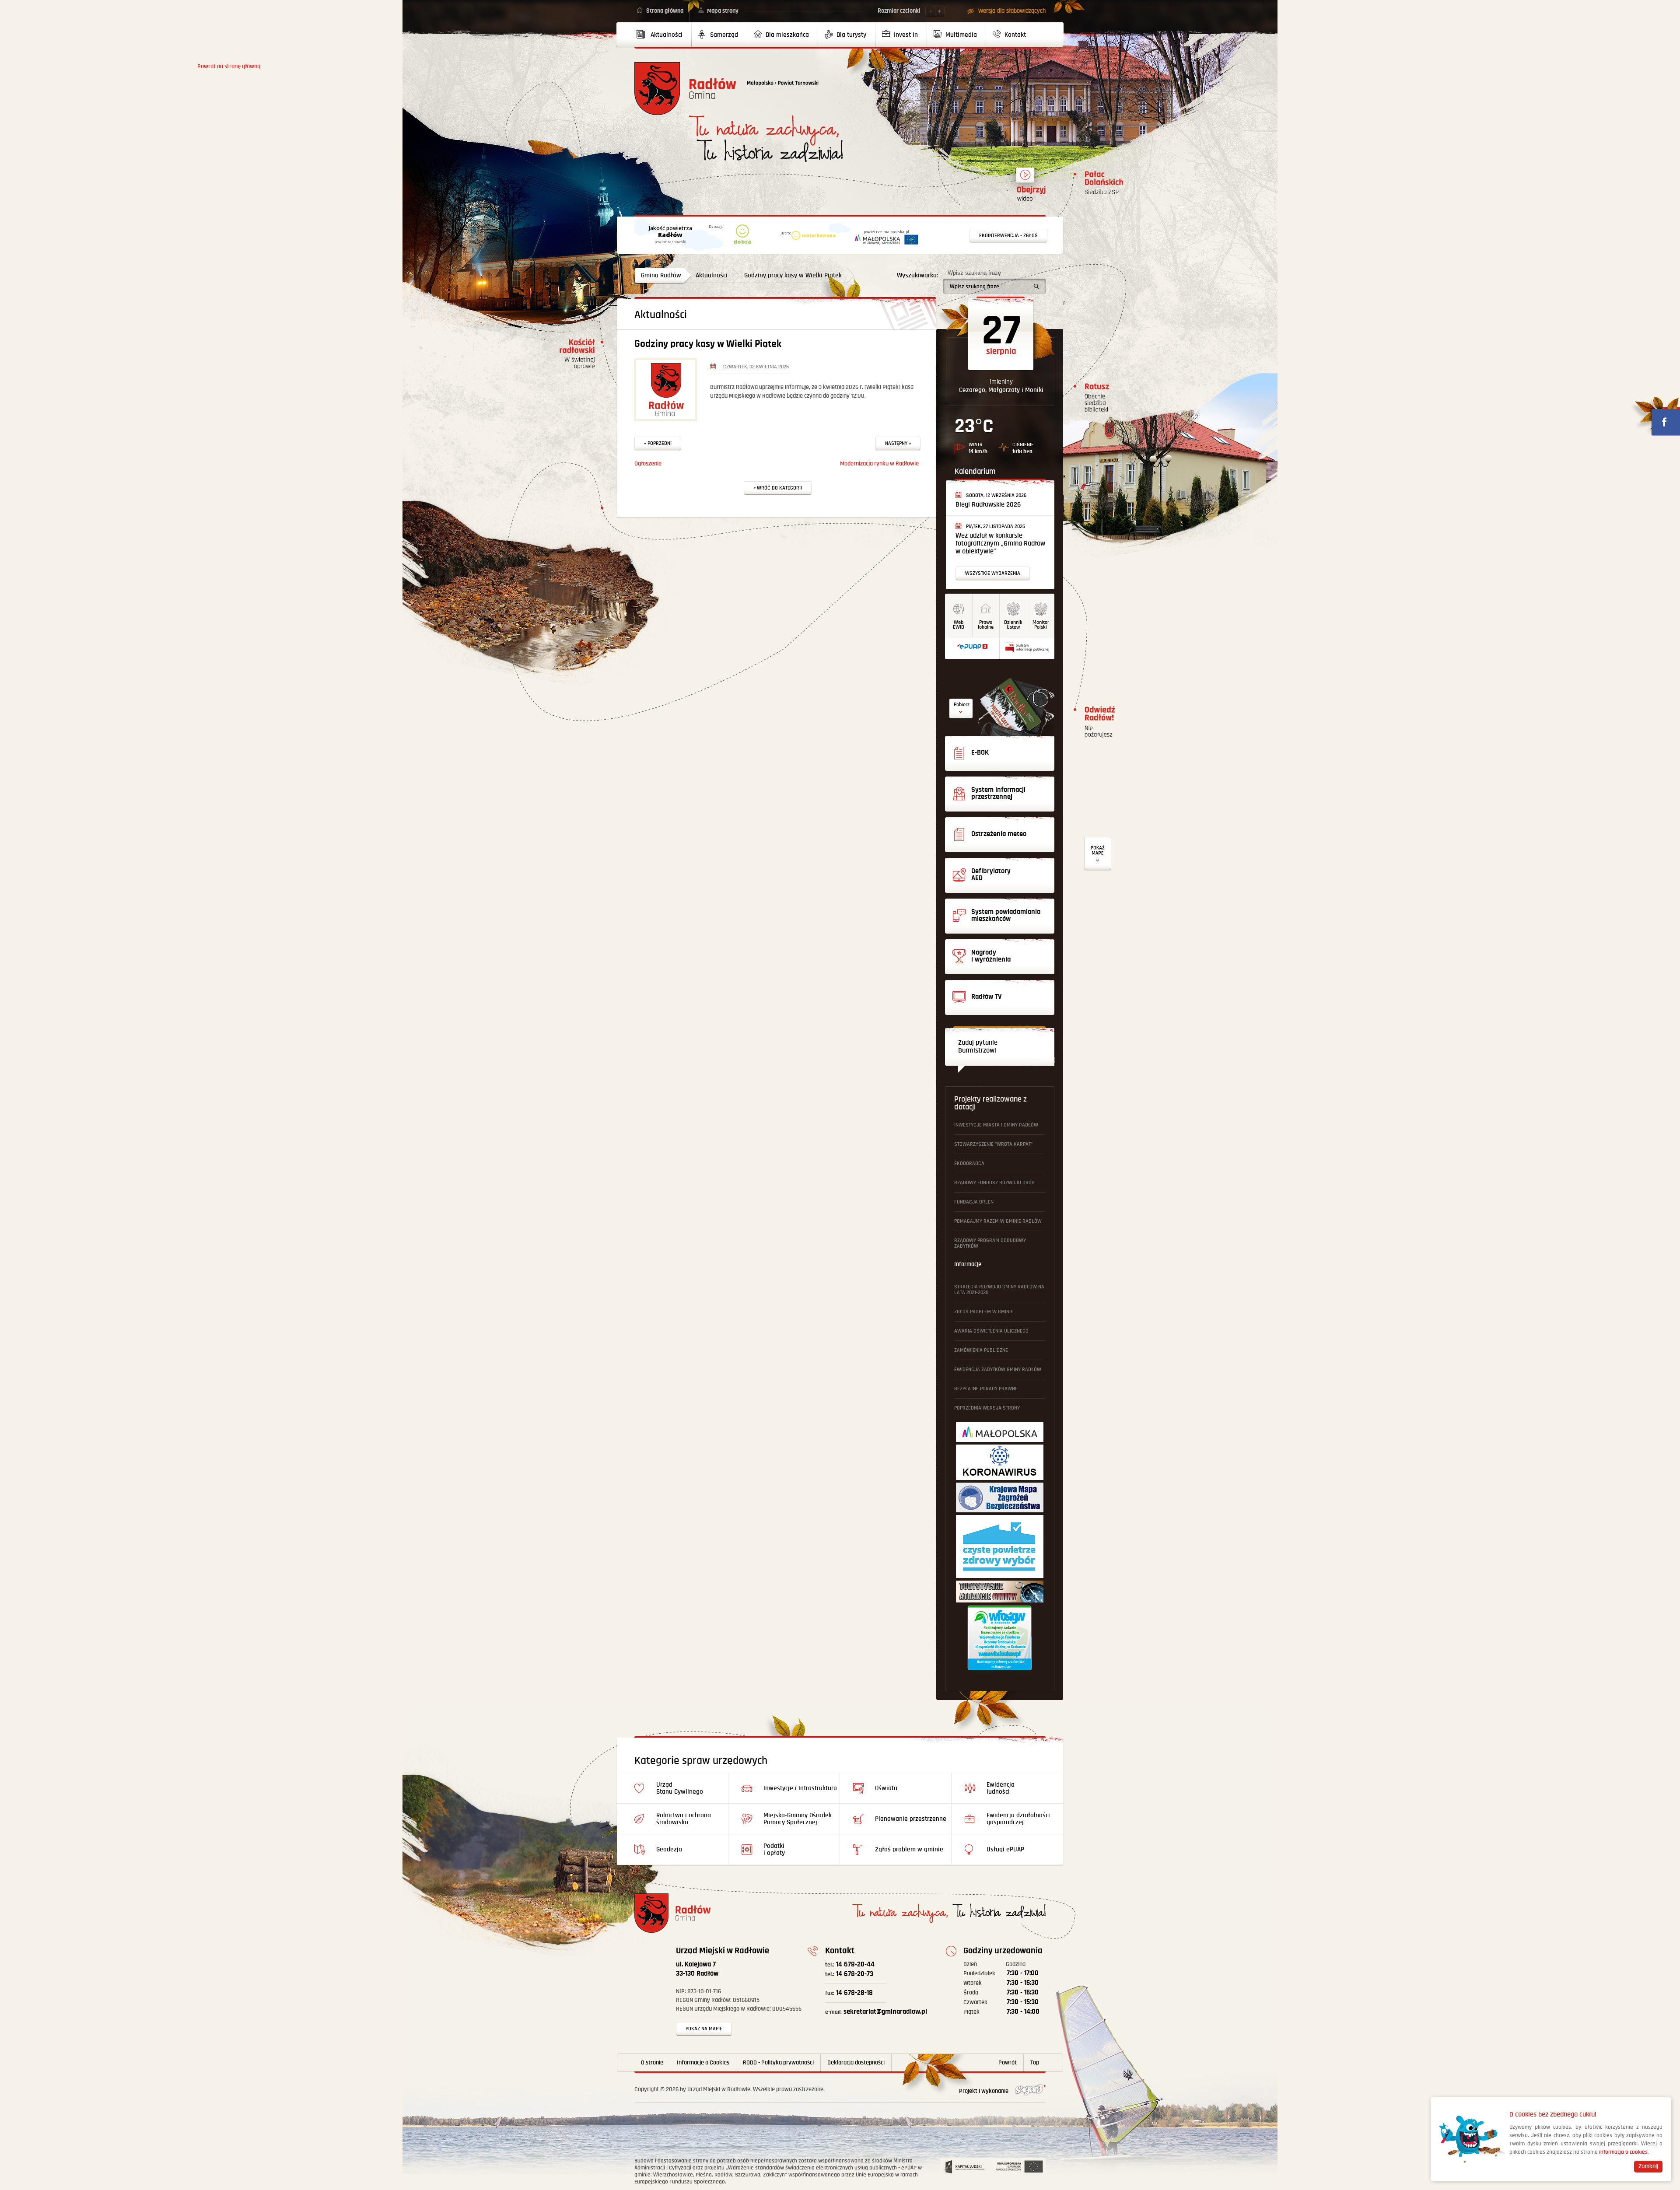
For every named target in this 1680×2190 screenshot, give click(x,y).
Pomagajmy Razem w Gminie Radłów (998, 1221)
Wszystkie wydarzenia (993, 573)
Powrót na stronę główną (685, 89)
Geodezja (669, 1849)
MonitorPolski (1041, 625)
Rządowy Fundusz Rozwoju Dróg (994, 1183)
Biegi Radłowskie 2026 (988, 505)
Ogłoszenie (648, 464)
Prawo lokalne (986, 625)
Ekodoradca (969, 1163)
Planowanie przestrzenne (911, 1819)
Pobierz (962, 705)
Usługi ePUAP (1005, 1849)
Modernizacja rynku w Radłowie (879, 464)
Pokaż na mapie (704, 2029)
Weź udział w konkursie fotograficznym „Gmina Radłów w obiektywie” (1000, 544)
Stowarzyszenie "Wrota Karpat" (993, 1144)
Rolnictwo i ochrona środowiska (684, 1819)
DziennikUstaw (1013, 625)
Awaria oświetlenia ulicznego (991, 1331)
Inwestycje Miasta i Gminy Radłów (996, 1125)
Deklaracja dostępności (856, 2063)
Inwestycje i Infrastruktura (800, 1788)
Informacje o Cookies (703, 2063)
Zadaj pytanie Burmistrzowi (978, 1047)
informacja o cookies (1623, 2152)
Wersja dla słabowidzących (1012, 11)
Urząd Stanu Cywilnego (680, 1788)
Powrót (1008, 2063)
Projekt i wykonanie (984, 2091)
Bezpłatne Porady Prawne (986, 1389)
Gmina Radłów (661, 275)
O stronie (652, 2063)
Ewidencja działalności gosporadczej (1018, 1819)
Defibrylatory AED (1098, 854)
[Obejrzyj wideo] (1025, 179)
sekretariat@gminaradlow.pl (876, 2012)
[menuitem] (663, 35)
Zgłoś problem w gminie (984, 1312)
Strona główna (665, 11)
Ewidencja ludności (1001, 1788)
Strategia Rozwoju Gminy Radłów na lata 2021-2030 (999, 1290)
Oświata (886, 1788)
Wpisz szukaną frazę (974, 273)
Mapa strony (723, 11)
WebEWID (959, 625)
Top (1035, 2063)
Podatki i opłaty (774, 1849)
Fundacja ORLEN (974, 1202)
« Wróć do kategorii (778, 488)
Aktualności (712, 275)
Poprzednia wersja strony (987, 1408)
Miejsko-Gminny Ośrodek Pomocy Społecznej (798, 1819)
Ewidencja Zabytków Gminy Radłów (998, 1370)
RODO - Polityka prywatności (778, 2063)
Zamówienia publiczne (981, 1350)
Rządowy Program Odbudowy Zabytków (990, 1243)
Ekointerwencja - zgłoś (1008, 236)
